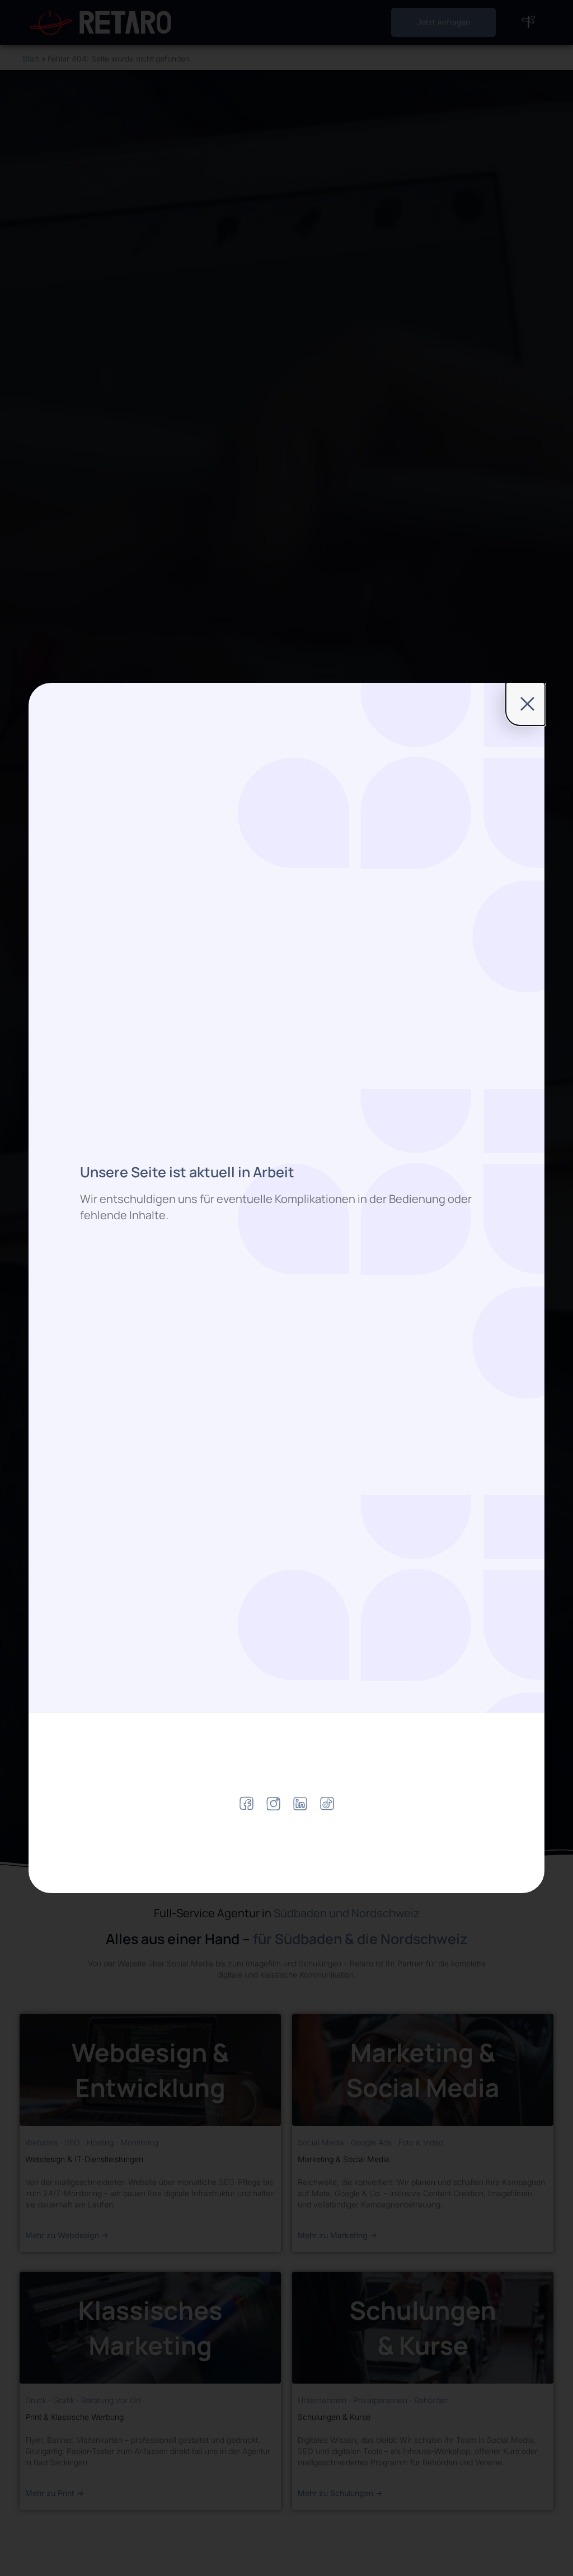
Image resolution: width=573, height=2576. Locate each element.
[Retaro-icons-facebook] (246, 1803)
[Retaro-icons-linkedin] (300, 1803)
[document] (286, 1288)
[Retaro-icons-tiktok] (327, 1803)
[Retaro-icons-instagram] (273, 1803)
